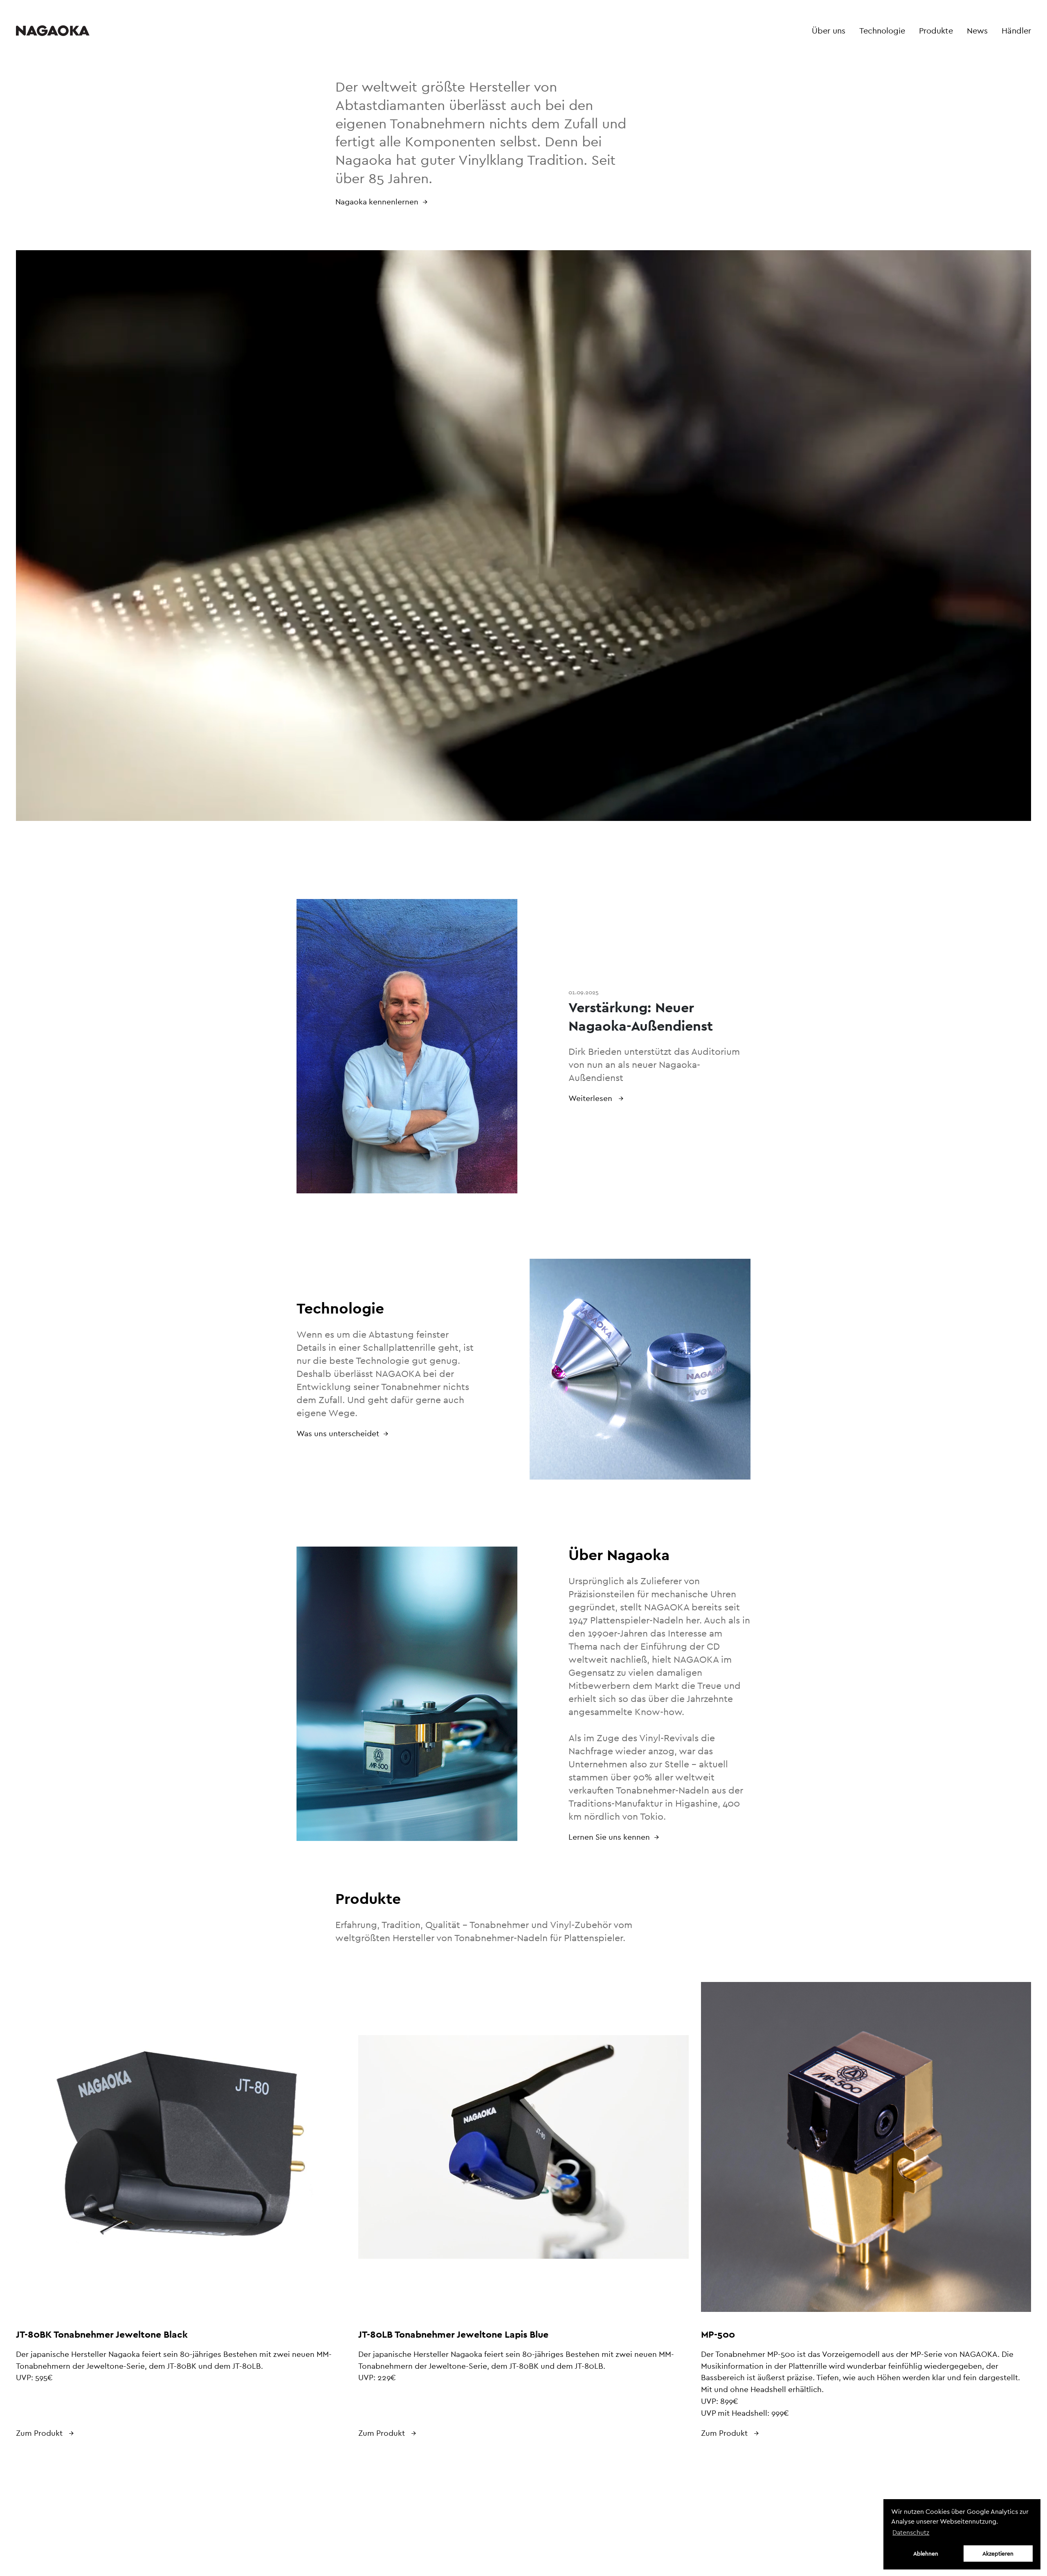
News (977, 31)
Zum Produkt (40, 2433)
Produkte (936, 31)
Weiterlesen (591, 1098)
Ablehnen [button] (926, 2554)
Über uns (829, 31)
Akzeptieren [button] (998, 2554)
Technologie (882, 31)
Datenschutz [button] (911, 2532)
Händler (1016, 31)
